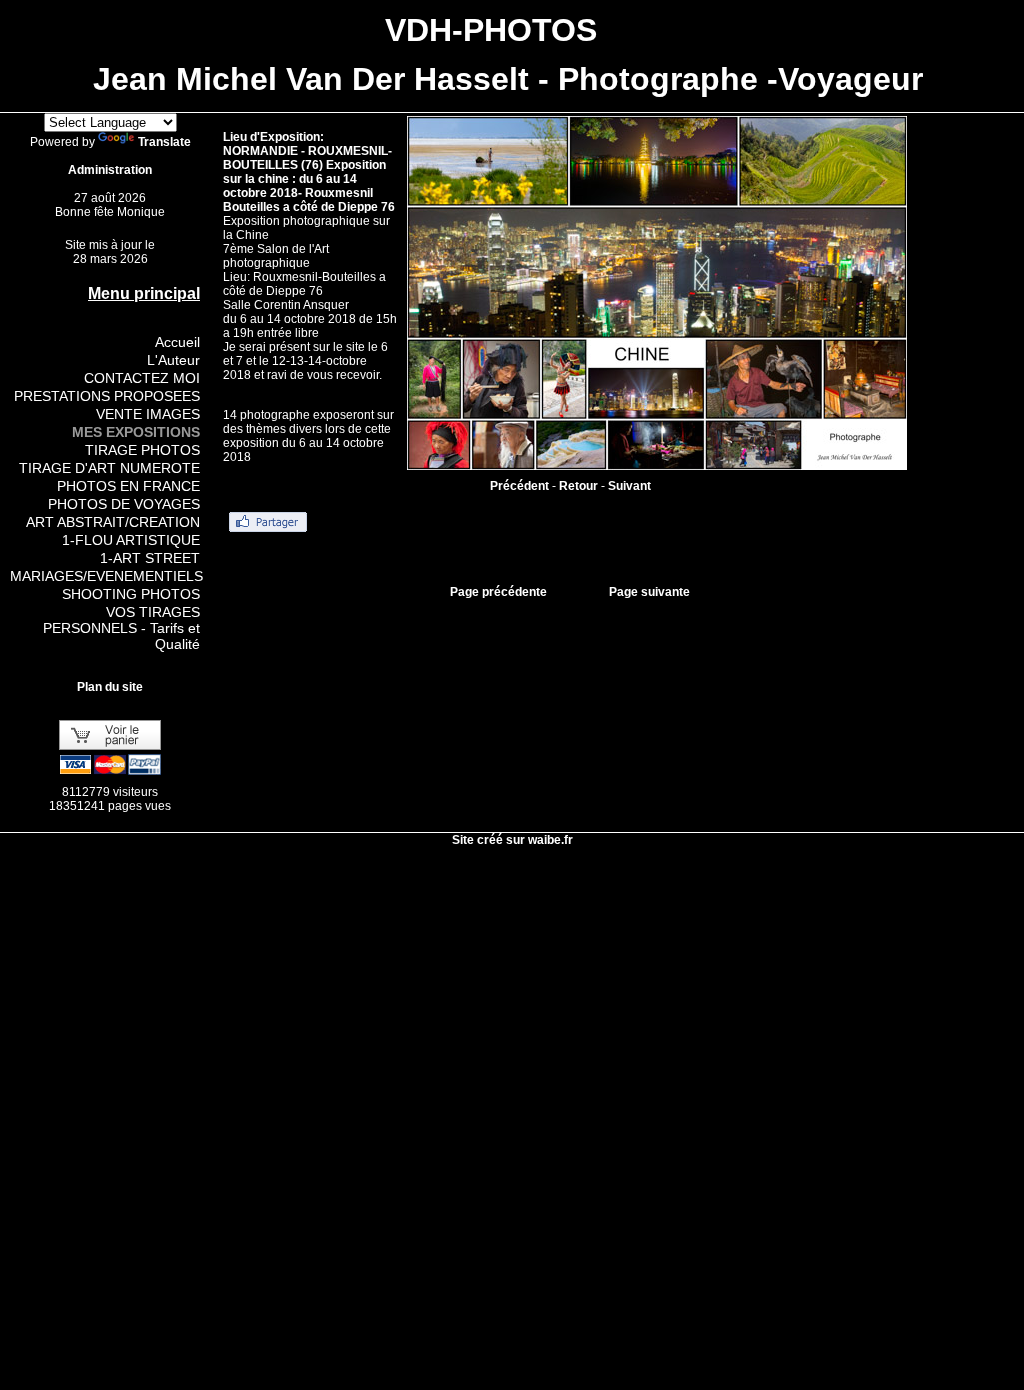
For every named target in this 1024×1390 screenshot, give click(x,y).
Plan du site (110, 687)
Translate (164, 142)
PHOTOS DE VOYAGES (124, 504)
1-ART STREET (150, 558)
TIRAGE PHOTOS (142, 450)
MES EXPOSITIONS (136, 432)
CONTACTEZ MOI (142, 378)
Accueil (177, 342)
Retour (578, 486)
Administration (110, 170)
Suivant (629, 486)
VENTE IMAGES (148, 414)
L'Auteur (173, 360)
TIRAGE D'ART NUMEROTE (109, 468)
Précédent (519, 486)
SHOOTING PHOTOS (131, 594)
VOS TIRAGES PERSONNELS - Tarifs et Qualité (121, 628)
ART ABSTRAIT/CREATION (113, 522)
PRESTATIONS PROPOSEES (107, 396)
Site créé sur (512, 840)
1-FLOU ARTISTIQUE (131, 540)
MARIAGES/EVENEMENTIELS (106, 576)
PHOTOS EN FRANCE (128, 486)
